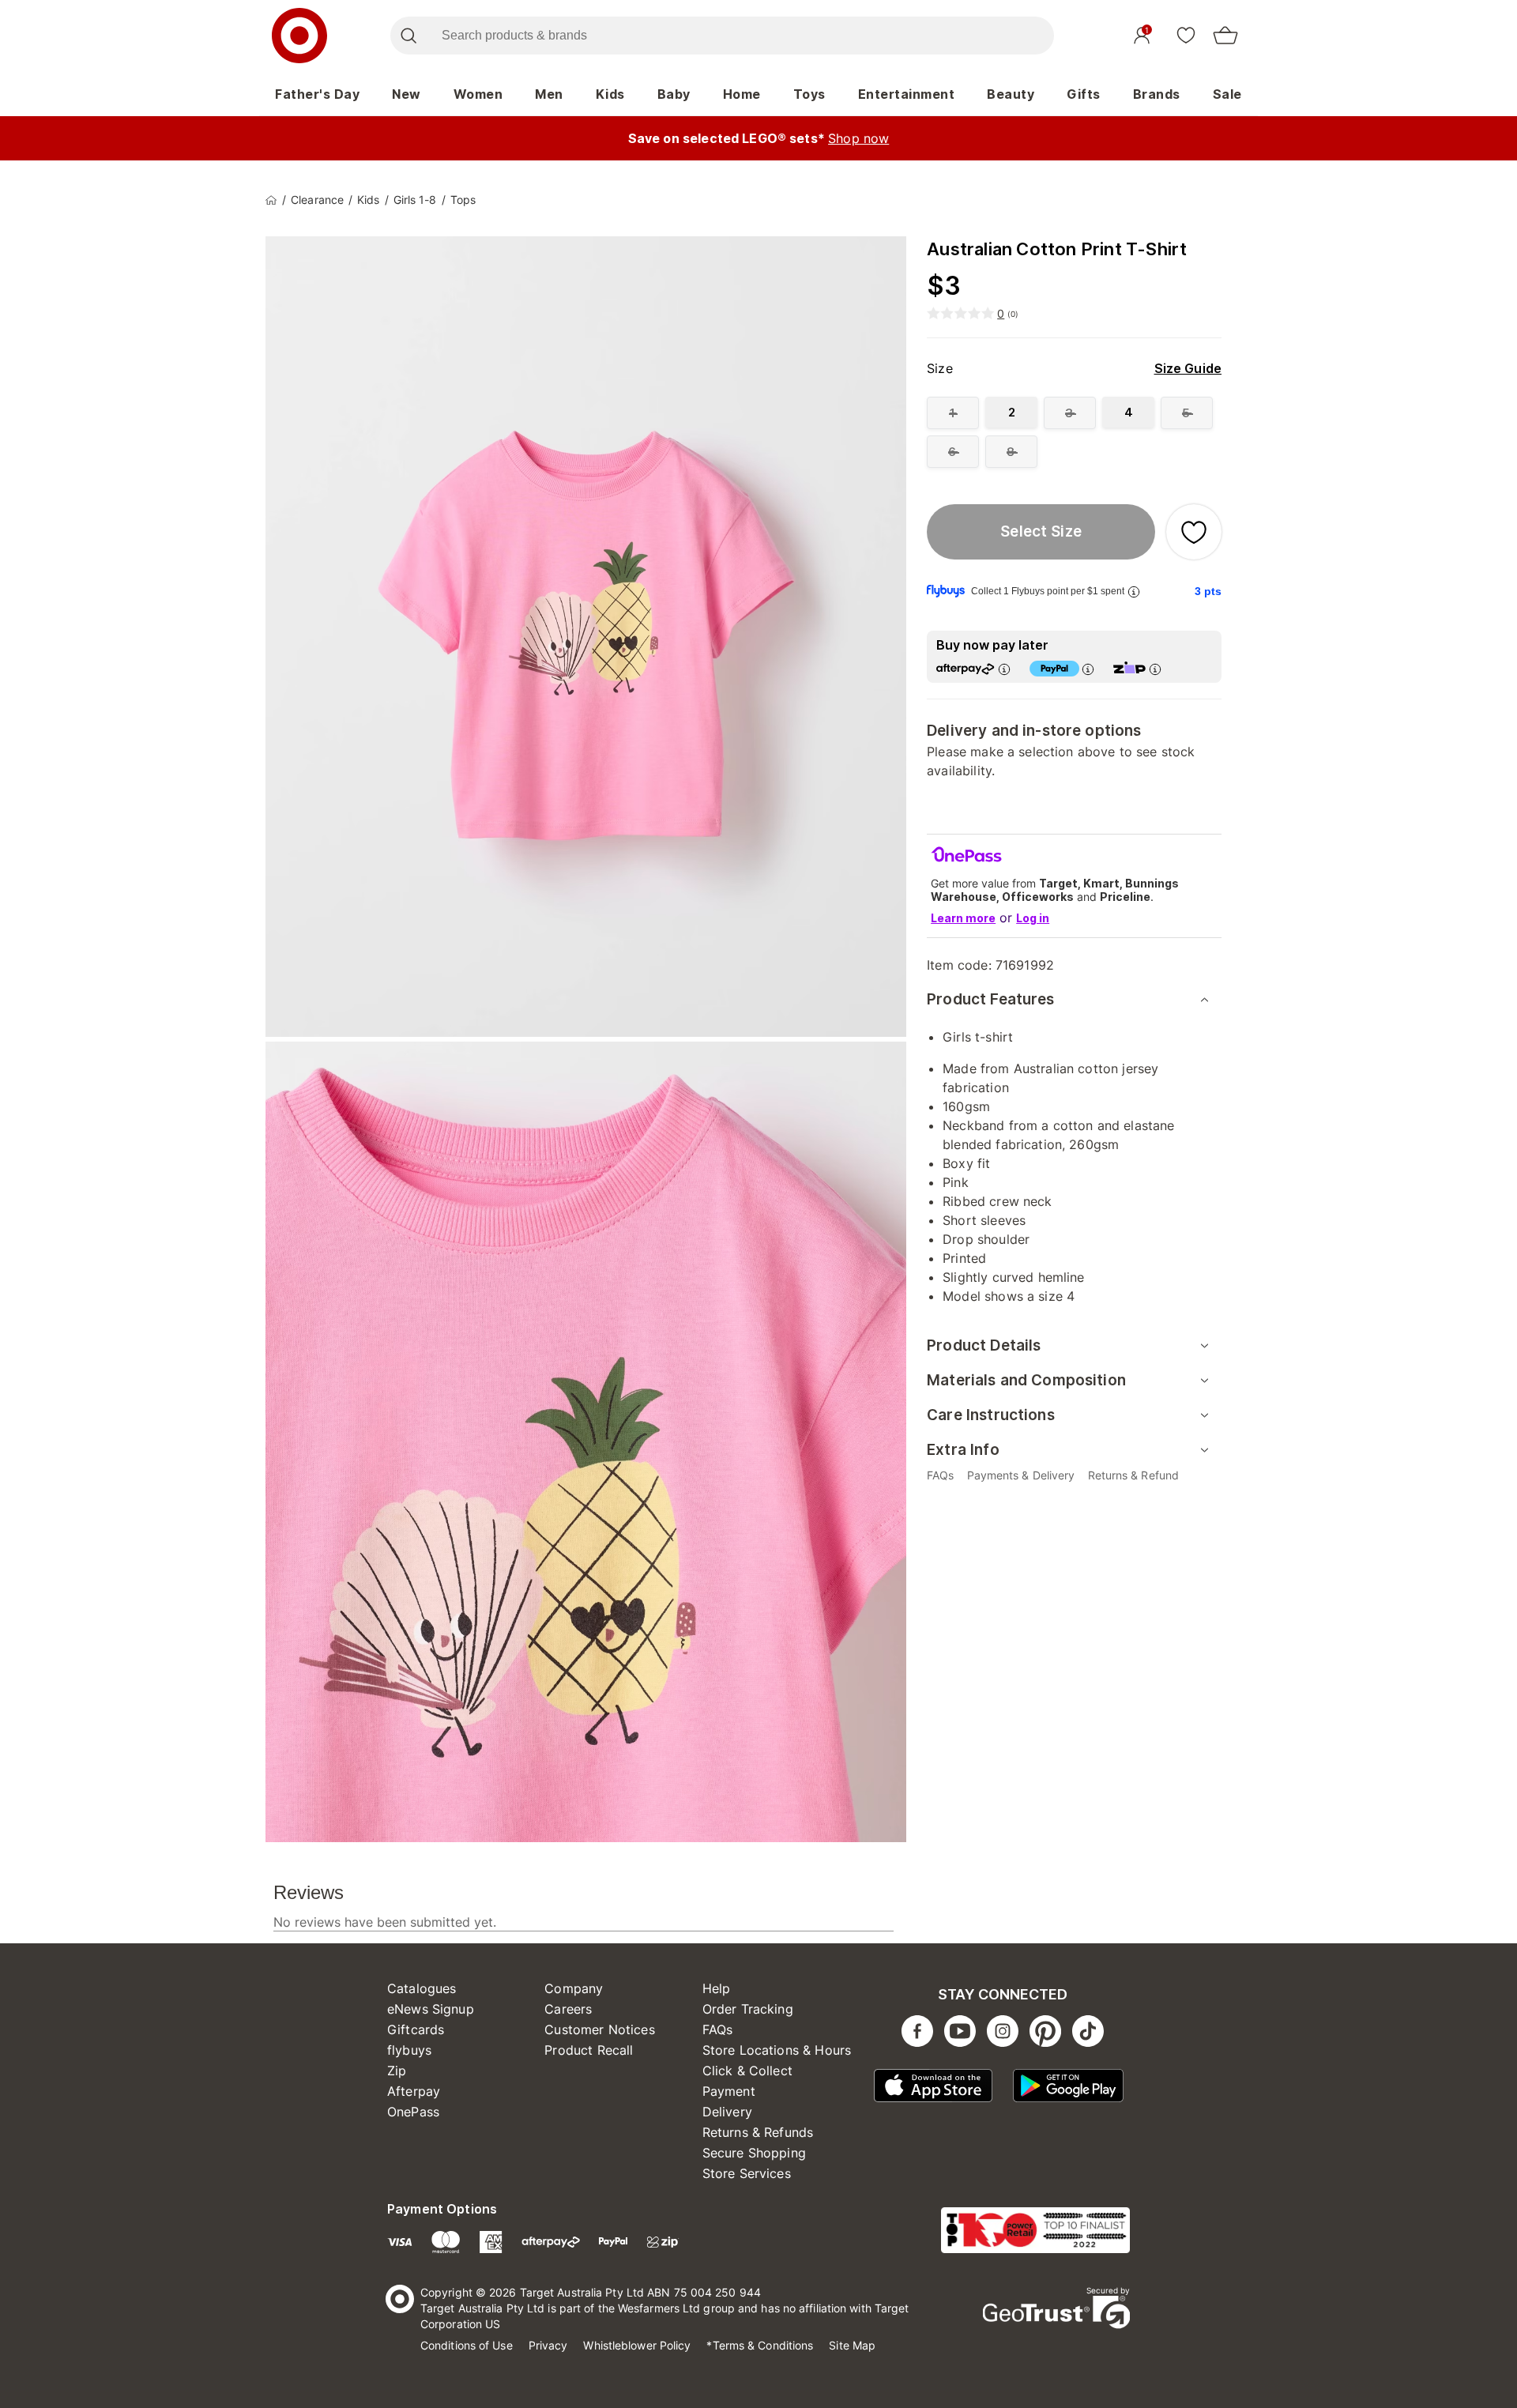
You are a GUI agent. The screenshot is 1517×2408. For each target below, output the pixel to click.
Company (574, 1988)
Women (478, 94)
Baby (674, 94)
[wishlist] (1186, 35)
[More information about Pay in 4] (1088, 669)
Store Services (747, 2173)
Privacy (548, 2345)
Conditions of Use (467, 2345)
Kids (610, 94)
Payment (729, 2091)
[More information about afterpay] (1004, 669)
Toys (809, 94)
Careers (568, 2009)
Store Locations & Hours (777, 2050)
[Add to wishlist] (1194, 532)
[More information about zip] (1155, 669)
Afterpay (414, 2091)
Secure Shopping (754, 2153)
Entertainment (907, 94)
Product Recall (589, 2050)
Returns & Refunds (758, 2132)
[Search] (408, 36)
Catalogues (422, 1988)
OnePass (413, 2112)
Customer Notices (599, 2029)
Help (717, 1988)
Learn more (963, 918)
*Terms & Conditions (760, 2345)
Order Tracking (748, 2009)
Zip (397, 2071)
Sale (1227, 94)
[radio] (953, 413)
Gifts (1084, 94)
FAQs (718, 2029)
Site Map (852, 2345)
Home (742, 94)
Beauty (1011, 94)
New (407, 94)
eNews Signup (431, 2009)
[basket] (1225, 36)
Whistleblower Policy (637, 2345)
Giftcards (416, 2029)
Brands (1157, 94)
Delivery (727, 2112)
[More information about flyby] (1134, 592)
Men (549, 94)
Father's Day (317, 94)
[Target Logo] (299, 36)
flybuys (409, 2050)
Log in (1033, 918)
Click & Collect (747, 2071)
